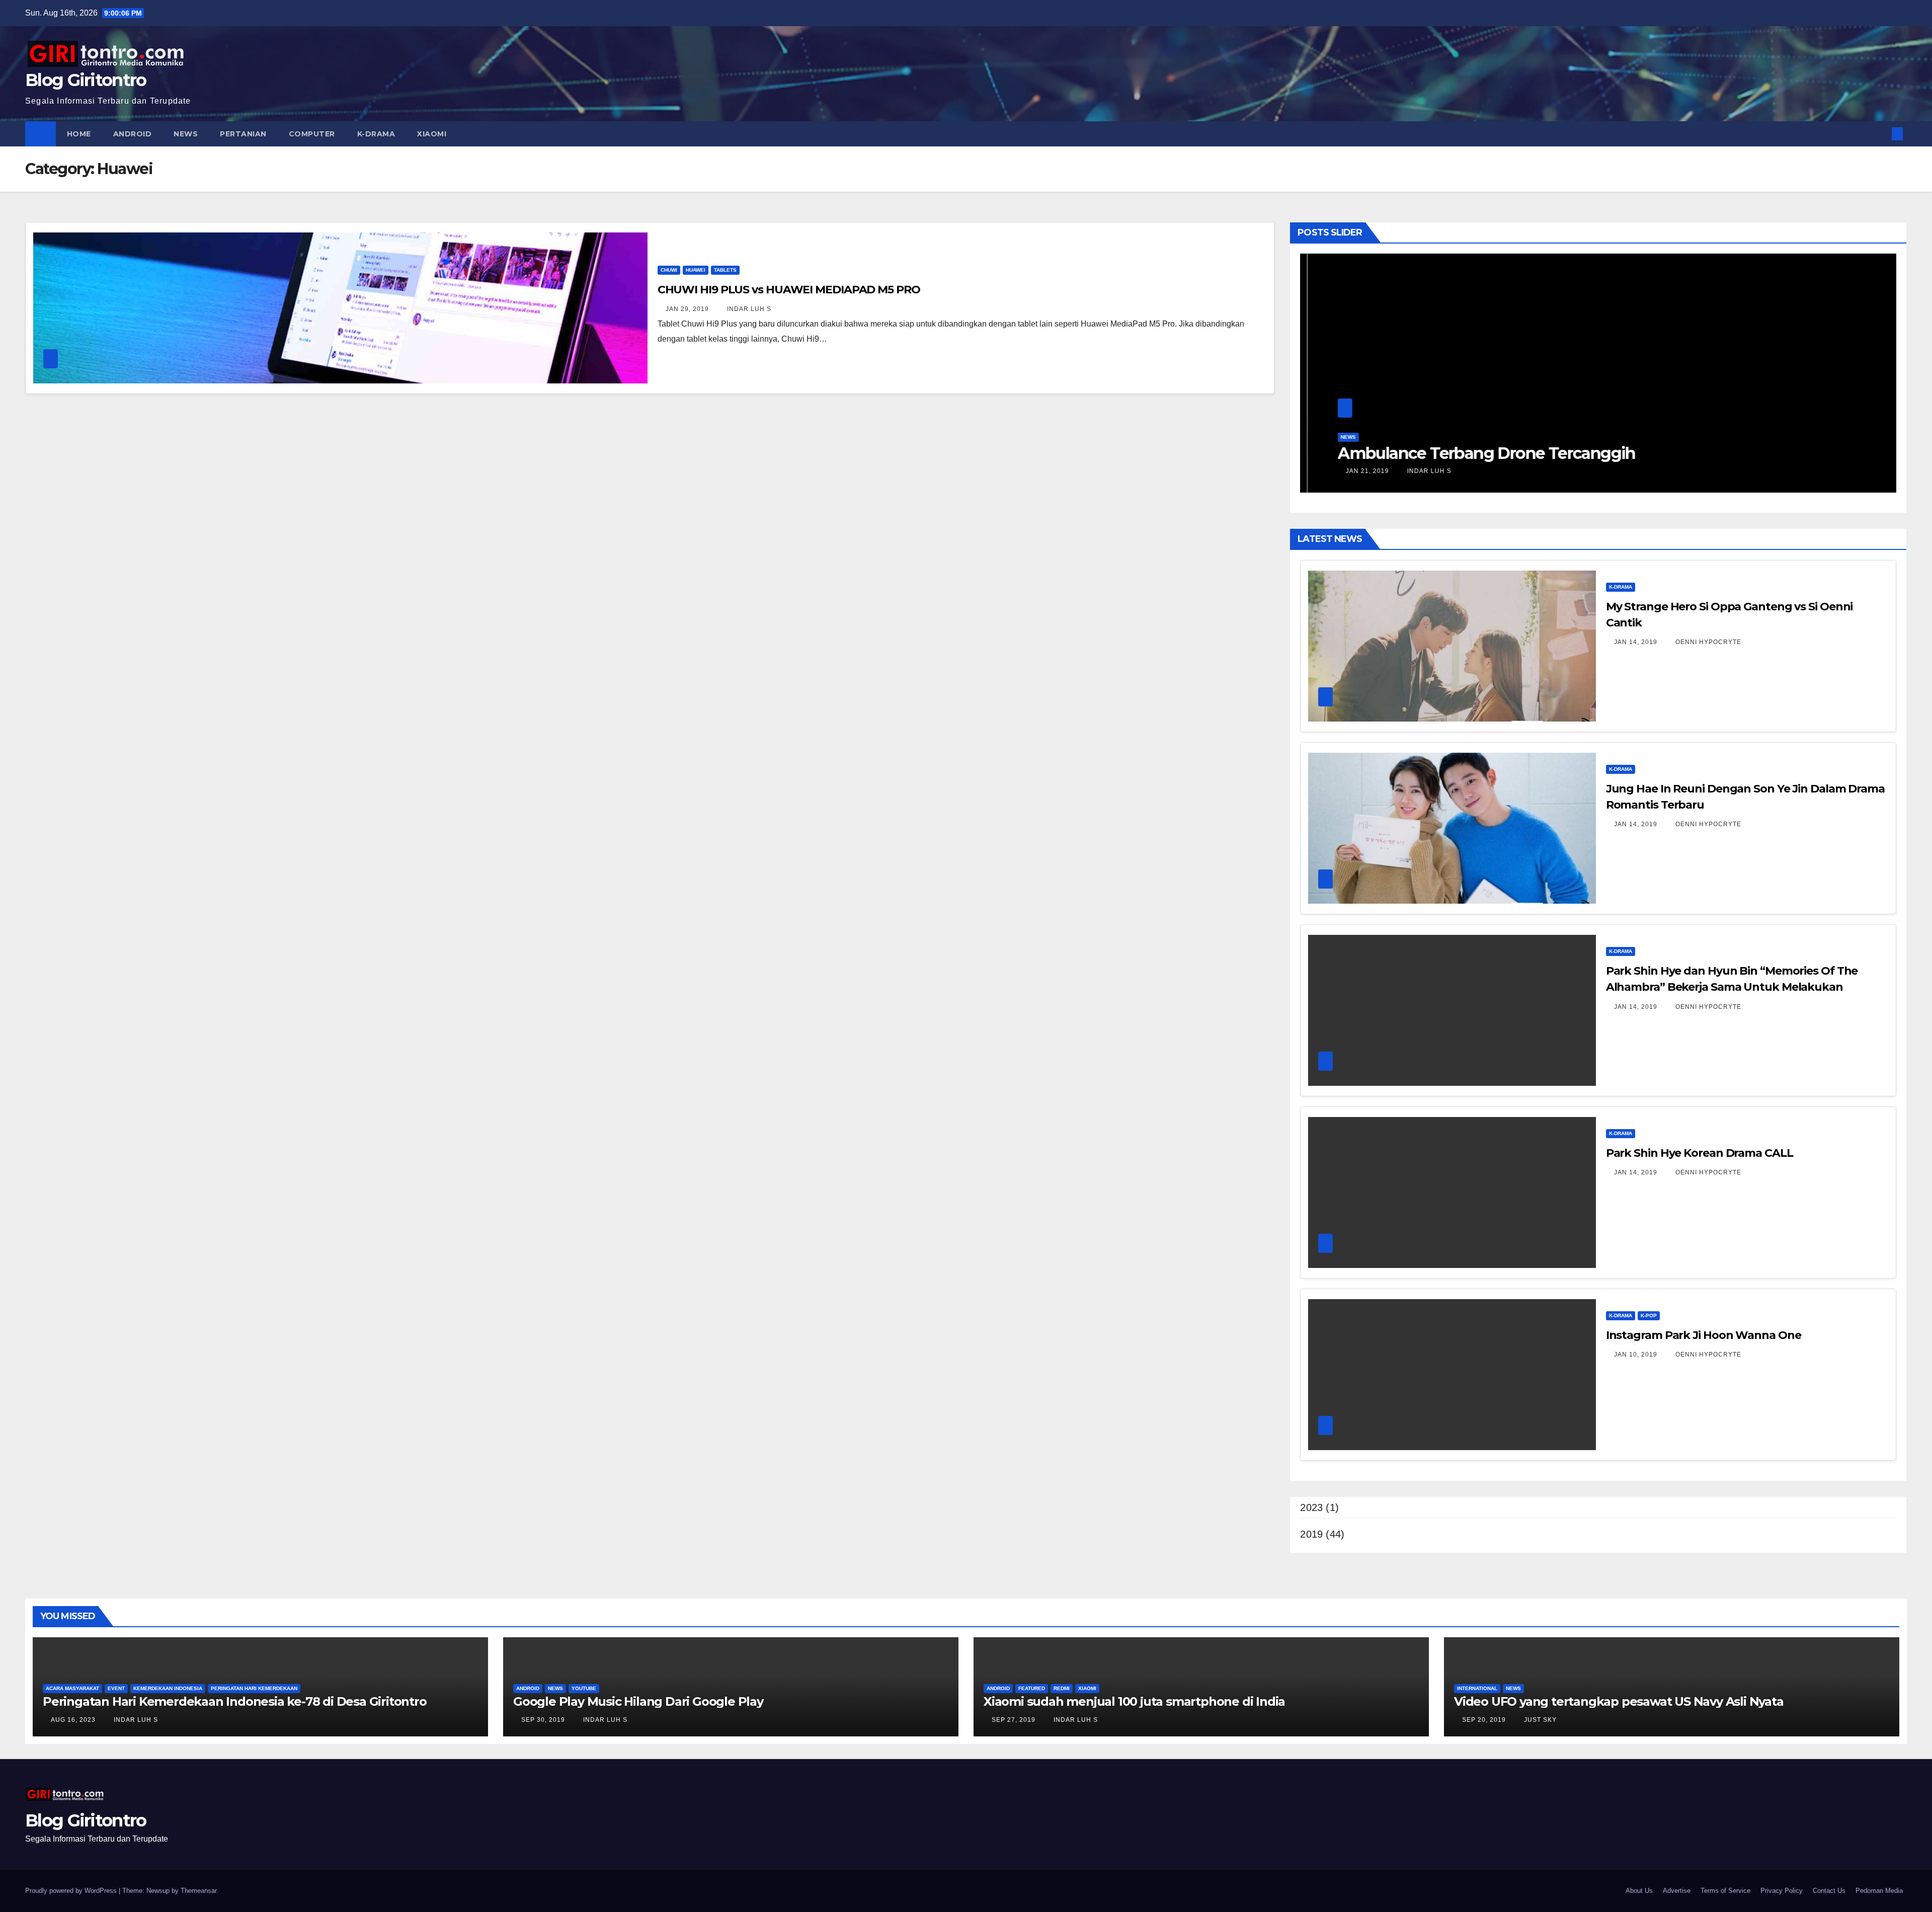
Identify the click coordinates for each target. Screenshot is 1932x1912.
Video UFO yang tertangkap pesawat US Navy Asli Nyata (1619, 1701)
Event (116, 1688)
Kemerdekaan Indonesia (168, 1688)
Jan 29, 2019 (687, 309)
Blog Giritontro (86, 80)
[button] (1881, 134)
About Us (1639, 1891)
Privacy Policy (1782, 1891)
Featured (1032, 1688)
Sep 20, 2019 (1484, 1720)
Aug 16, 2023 (73, 1720)
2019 (1311, 1534)
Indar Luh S (748, 309)
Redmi (1062, 1688)
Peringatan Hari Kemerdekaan (254, 1688)
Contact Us (1829, 1891)
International (1477, 1688)
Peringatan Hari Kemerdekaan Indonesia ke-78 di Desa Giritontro (235, 1701)
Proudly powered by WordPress (72, 1891)
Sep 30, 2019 (543, 1720)
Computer (312, 134)
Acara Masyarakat (72, 1688)
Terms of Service (1725, 1891)
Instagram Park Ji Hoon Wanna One (1704, 1335)
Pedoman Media (1879, 1891)
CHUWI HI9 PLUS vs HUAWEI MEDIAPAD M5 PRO (789, 290)
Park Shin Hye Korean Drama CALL (1700, 1153)
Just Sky (1539, 1720)
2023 (1311, 1507)
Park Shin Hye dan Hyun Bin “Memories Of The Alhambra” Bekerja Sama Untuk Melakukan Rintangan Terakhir (1732, 987)
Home (79, 134)
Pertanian (243, 134)
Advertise (1677, 1891)
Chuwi (669, 270)
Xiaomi (432, 134)
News (186, 134)
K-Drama (376, 134)
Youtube (584, 1688)
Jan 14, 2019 (1636, 642)
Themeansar (198, 1891)
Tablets (725, 270)
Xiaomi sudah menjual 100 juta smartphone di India (1134, 1701)
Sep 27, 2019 (1014, 1720)
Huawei (696, 270)
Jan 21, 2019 (1875, 471)
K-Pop (1649, 1316)
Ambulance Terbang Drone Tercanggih (1398, 453)
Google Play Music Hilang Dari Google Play (638, 1701)
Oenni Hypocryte (1707, 642)
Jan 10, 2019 (1636, 1355)
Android (133, 134)
